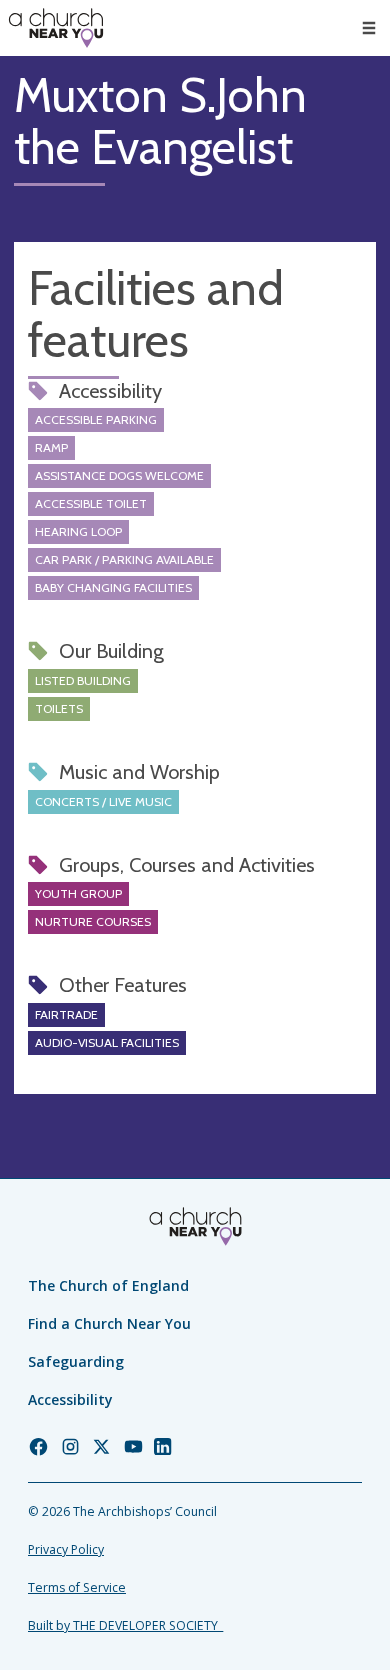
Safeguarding (76, 1361)
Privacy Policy (66, 1549)
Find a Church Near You (109, 1323)
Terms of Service (77, 1587)
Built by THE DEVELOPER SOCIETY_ (125, 1625)
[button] (369, 28)
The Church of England (108, 1285)
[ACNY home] (56, 28)
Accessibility (70, 1399)
